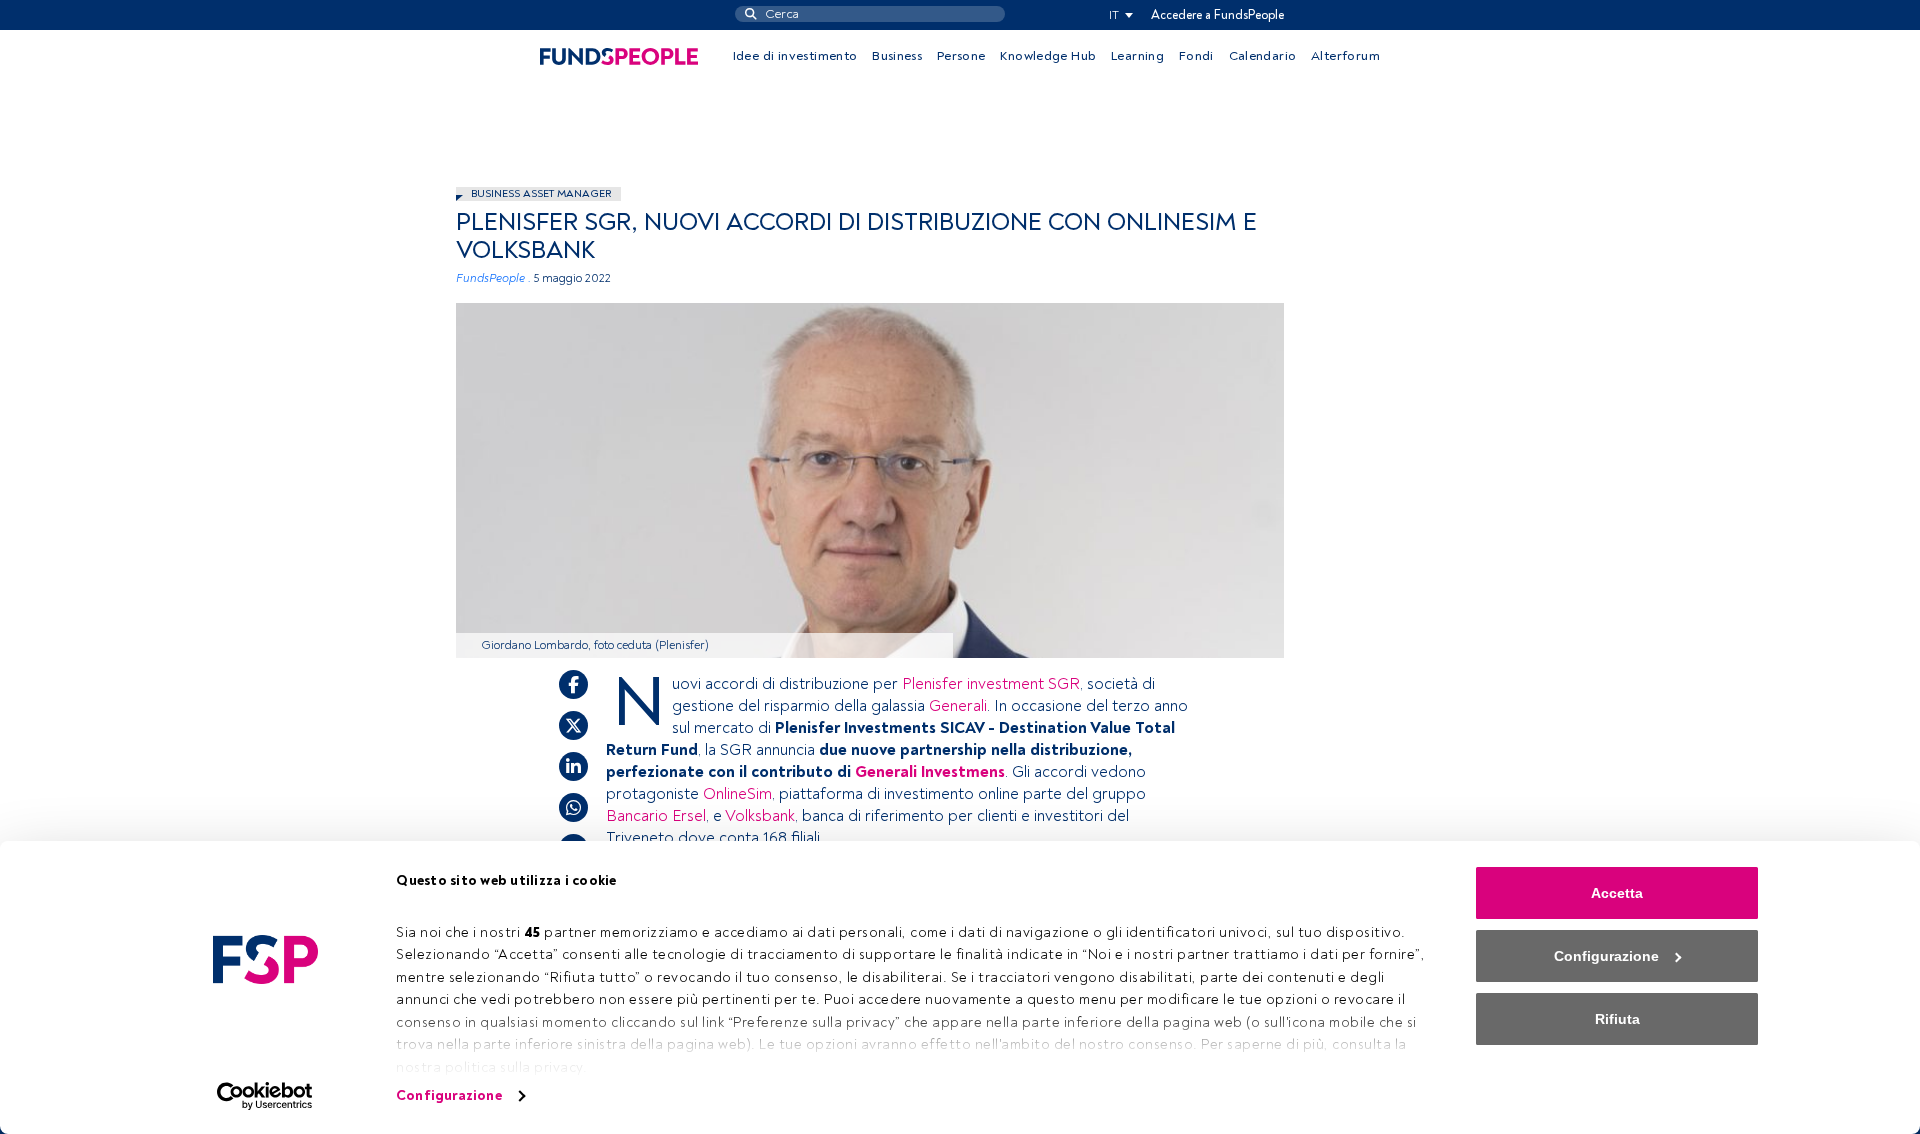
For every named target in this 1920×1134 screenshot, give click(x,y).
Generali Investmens (930, 772)
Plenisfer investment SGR (991, 684)
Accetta (1617, 893)
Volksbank (760, 816)
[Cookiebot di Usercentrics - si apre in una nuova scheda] (265, 1096)
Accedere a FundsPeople (1217, 15)
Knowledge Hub (1048, 56)
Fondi (1196, 56)
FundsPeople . (493, 278)
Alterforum (1345, 56)
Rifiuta (1617, 1019)
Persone (961, 56)
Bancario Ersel (656, 816)
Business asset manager (541, 193)
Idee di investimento (795, 56)
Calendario (1263, 56)
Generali (958, 706)
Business (897, 56)
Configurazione (448, 1095)
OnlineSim (737, 794)
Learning (1137, 56)
